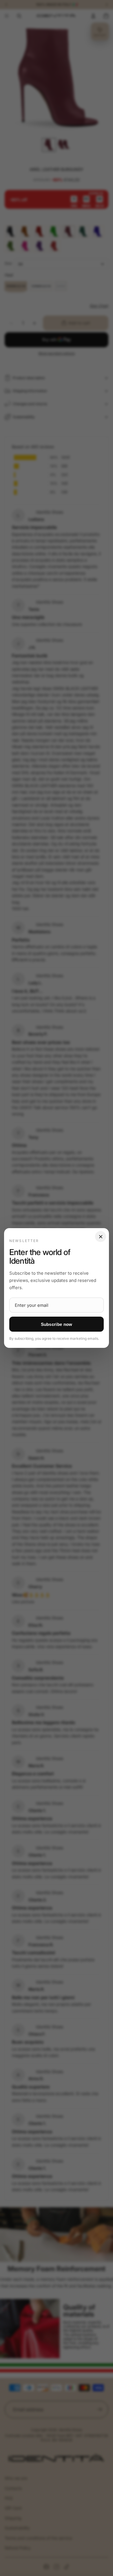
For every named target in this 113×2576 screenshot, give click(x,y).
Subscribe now (57, 1324)
